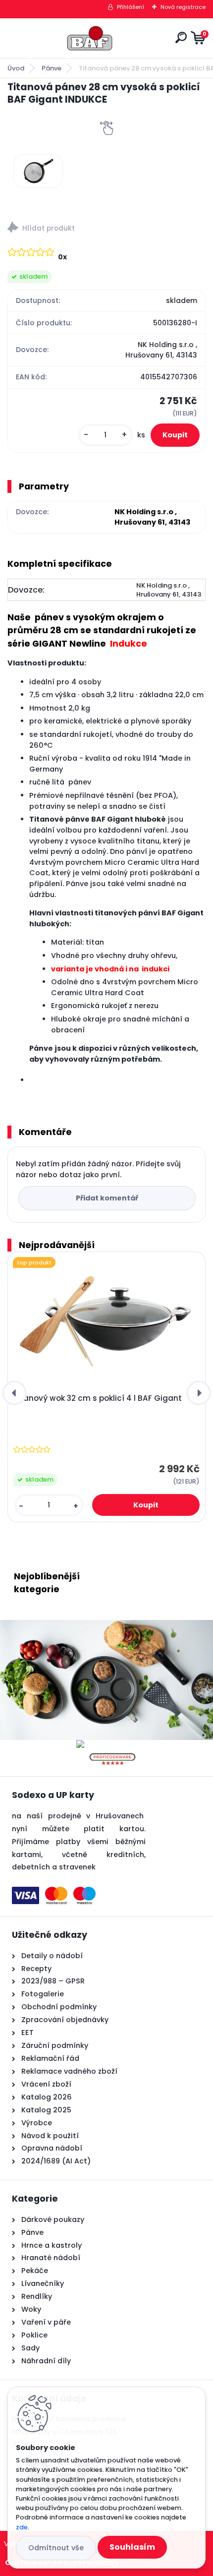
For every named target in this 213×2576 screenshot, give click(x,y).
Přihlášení (131, 7)
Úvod (16, 68)
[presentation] (14, 1393)
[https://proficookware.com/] (112, 1746)
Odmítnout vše (56, 2548)
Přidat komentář (107, 1198)
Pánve (52, 68)
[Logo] (90, 38)
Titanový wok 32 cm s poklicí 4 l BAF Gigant (98, 1398)
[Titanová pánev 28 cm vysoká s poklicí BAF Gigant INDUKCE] (38, 171)
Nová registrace (183, 7)
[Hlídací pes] (106, 229)
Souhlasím (132, 2547)
